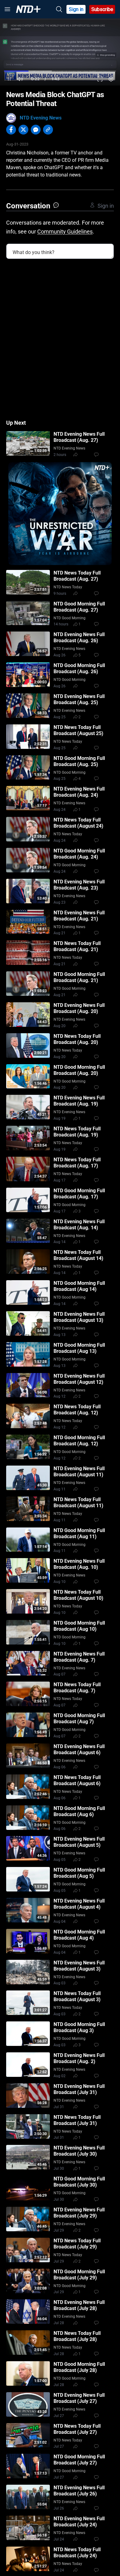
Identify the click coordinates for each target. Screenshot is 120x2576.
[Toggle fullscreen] (100, 79)
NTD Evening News (41, 118)
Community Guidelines (65, 231)
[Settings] (111, 79)
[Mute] (20, 79)
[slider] (60, 71)
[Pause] (9, 79)
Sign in (76, 9)
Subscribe (102, 9)
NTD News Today (68, 587)
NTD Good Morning (70, 618)
